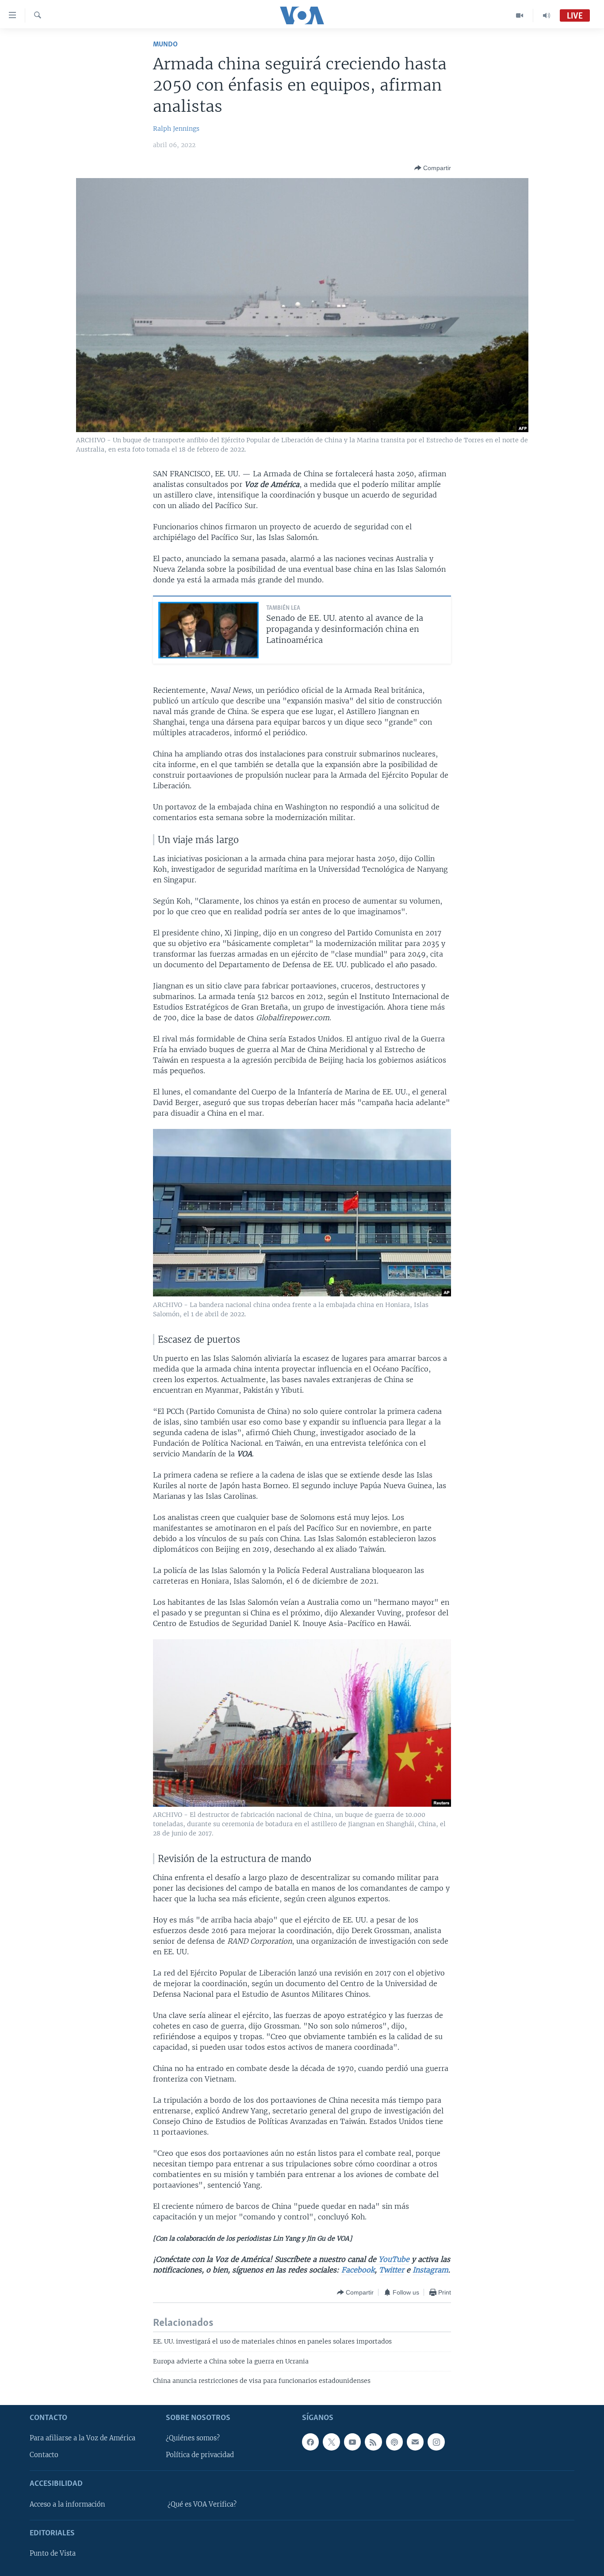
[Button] (433, 168)
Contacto (44, 2455)
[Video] (520, 15)
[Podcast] (394, 2442)
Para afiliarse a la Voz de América (82, 2438)
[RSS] (373, 2442)
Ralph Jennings (176, 129)
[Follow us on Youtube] (352, 2442)
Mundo (165, 44)
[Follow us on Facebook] (310, 2442)
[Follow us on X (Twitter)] (331, 2442)
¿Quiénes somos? (193, 2438)
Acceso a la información (67, 2504)
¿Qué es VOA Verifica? (202, 2504)
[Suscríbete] (415, 2442)
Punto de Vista (53, 2553)
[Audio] (547, 15)
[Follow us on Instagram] (436, 2442)
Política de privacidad (200, 2455)
